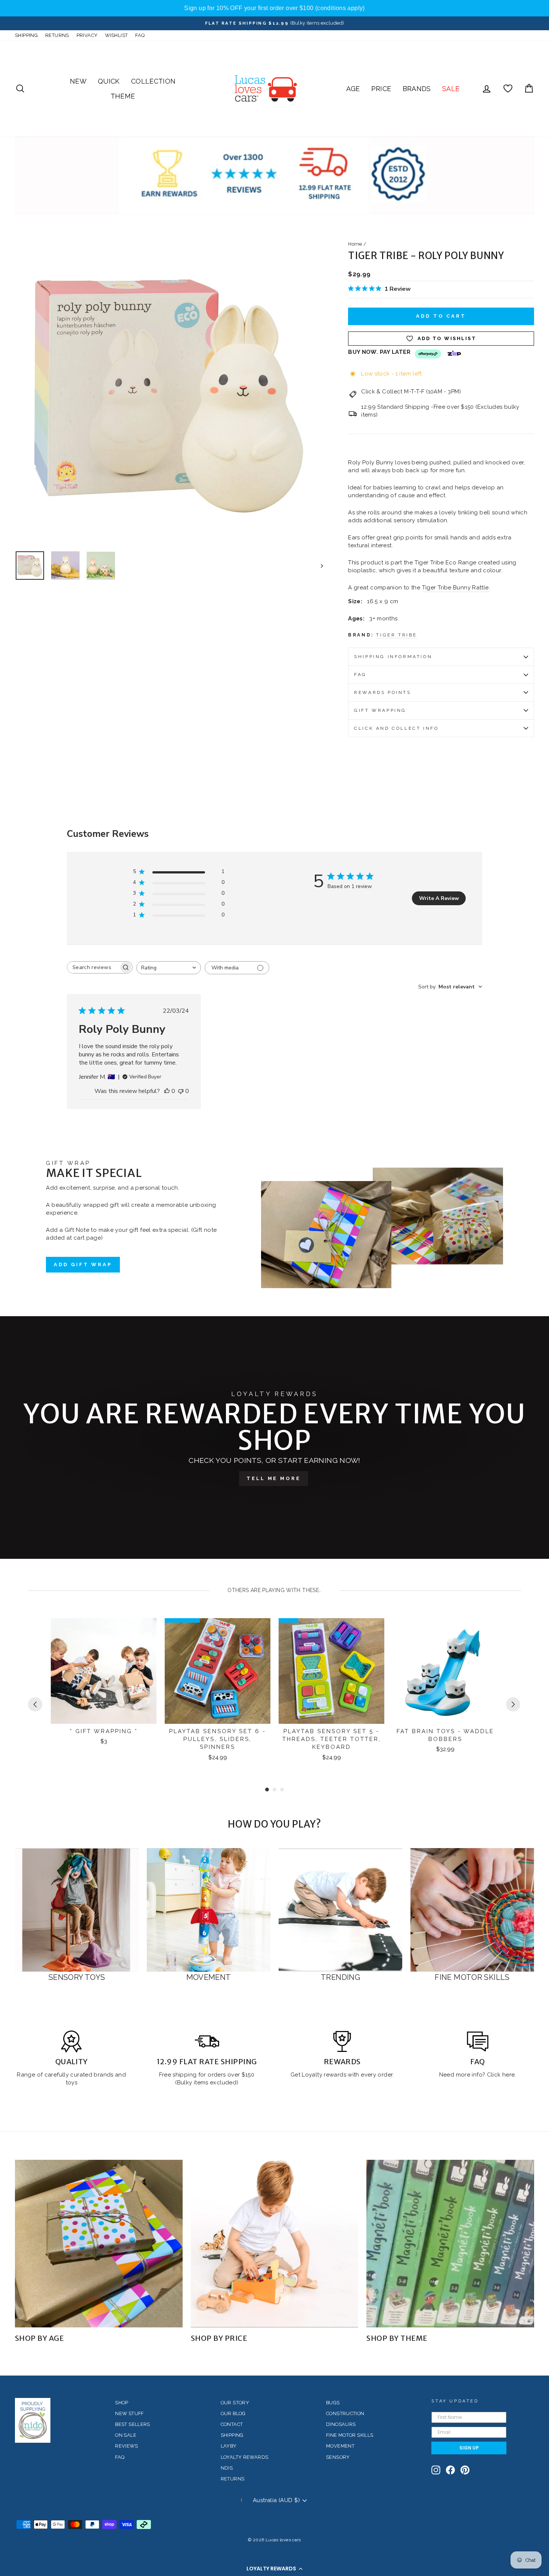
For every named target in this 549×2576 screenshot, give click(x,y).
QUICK (109, 81)
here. (508, 2075)
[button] (274, 2569)
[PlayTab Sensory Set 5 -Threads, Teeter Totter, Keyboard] (331, 1671)
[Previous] (35, 1704)
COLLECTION (153, 81)
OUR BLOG (233, 2413)
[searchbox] (93, 967)
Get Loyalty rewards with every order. (342, 2075)
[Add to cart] (146, 1630)
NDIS (227, 2468)
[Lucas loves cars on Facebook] (450, 2470)
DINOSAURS (341, 2424)
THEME (123, 96)
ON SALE (126, 2435)
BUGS (333, 2403)
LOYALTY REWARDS (245, 2457)
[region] (274, 8)
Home (355, 244)
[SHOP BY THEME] (450, 2244)
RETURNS (57, 35)
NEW (78, 81)
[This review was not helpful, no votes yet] (181, 1091)
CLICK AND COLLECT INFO (396, 728)
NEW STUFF (129, 2413)
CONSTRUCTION (345, 2413)
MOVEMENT (340, 2446)
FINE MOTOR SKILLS (350, 2435)
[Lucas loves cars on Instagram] (436, 2470)
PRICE (381, 89)
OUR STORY (235, 2403)
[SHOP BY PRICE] (275, 2244)
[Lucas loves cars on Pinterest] (465, 2470)
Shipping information (393, 657)
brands (104, 2075)
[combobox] (169, 968)
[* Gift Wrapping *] (104, 1671)
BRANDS (417, 89)
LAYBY (229, 2446)
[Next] (513, 1704)
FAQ (140, 35)
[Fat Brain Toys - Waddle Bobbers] (445, 1671)
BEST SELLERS (133, 2424)
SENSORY (338, 2457)
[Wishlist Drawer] (508, 89)
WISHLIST (116, 35)
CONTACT (232, 2424)
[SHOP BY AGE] (99, 2244)
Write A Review (439, 898)
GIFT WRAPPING (380, 710)
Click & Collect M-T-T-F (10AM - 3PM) (411, 392)
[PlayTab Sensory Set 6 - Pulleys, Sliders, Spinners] (218, 1671)
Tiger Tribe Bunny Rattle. (456, 588)
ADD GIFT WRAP (83, 1264)
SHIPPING (26, 35)
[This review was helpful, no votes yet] (167, 1091)
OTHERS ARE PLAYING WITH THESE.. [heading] (274, 1590)
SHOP (122, 2403)
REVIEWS (126, 2446)
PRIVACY (87, 35)
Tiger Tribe (397, 635)
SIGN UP (469, 2448)
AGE (353, 89)
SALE (451, 89)
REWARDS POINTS (382, 692)
